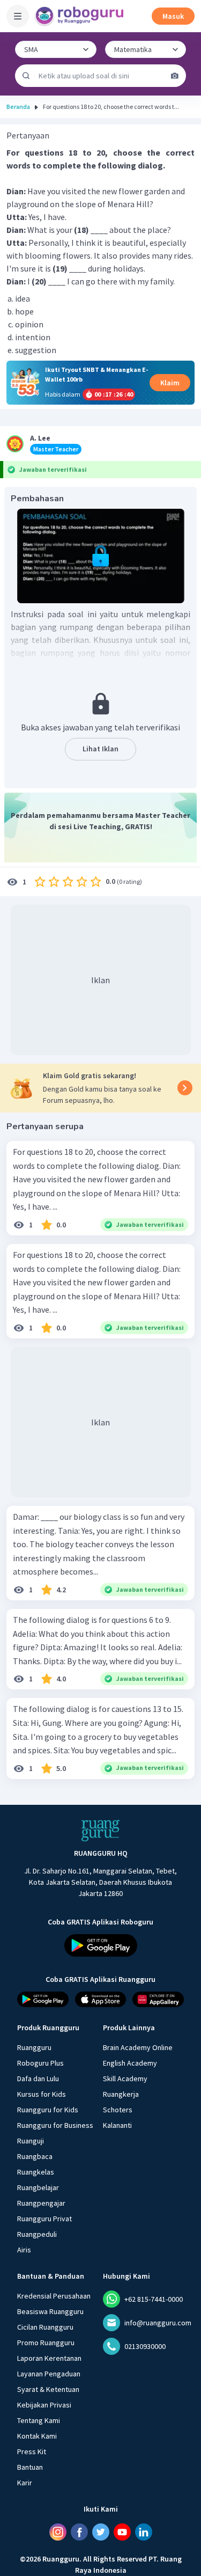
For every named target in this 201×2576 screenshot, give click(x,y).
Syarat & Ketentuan (48, 2389)
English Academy (130, 2063)
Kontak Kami (37, 2436)
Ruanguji (31, 2141)
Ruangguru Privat (44, 2219)
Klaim (170, 383)
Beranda (18, 107)
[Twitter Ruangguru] (101, 2532)
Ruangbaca (35, 2156)
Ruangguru (34, 2047)
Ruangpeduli (37, 2234)
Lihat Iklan (100, 749)
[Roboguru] (80, 16)
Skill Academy (125, 2079)
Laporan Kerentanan (49, 2358)
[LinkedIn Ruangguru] (144, 2532)
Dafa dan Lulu (38, 2079)
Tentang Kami (39, 2420)
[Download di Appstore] (101, 1999)
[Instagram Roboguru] (58, 2532)
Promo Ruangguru (46, 2343)
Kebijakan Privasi (44, 2405)
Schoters (118, 2110)
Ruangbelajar (38, 2187)
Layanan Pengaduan (49, 2374)
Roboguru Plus (40, 2063)
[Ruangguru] (101, 1831)
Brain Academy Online (138, 2047)
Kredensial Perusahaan (54, 2296)
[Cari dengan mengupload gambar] (175, 76)
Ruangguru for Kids (48, 2110)
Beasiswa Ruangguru (50, 2311)
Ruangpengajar (41, 2203)
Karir (25, 2483)
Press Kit (32, 2451)
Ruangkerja (121, 2094)
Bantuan (30, 2467)
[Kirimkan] (26, 76)
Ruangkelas (36, 2172)
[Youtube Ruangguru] (122, 2532)
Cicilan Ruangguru (45, 2327)
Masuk (173, 16)
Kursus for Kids (42, 2094)
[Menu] (18, 16)
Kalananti (117, 2125)
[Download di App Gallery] (158, 1999)
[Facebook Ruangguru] (79, 2532)
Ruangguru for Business (55, 2125)
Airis (24, 2250)
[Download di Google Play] (101, 1945)
